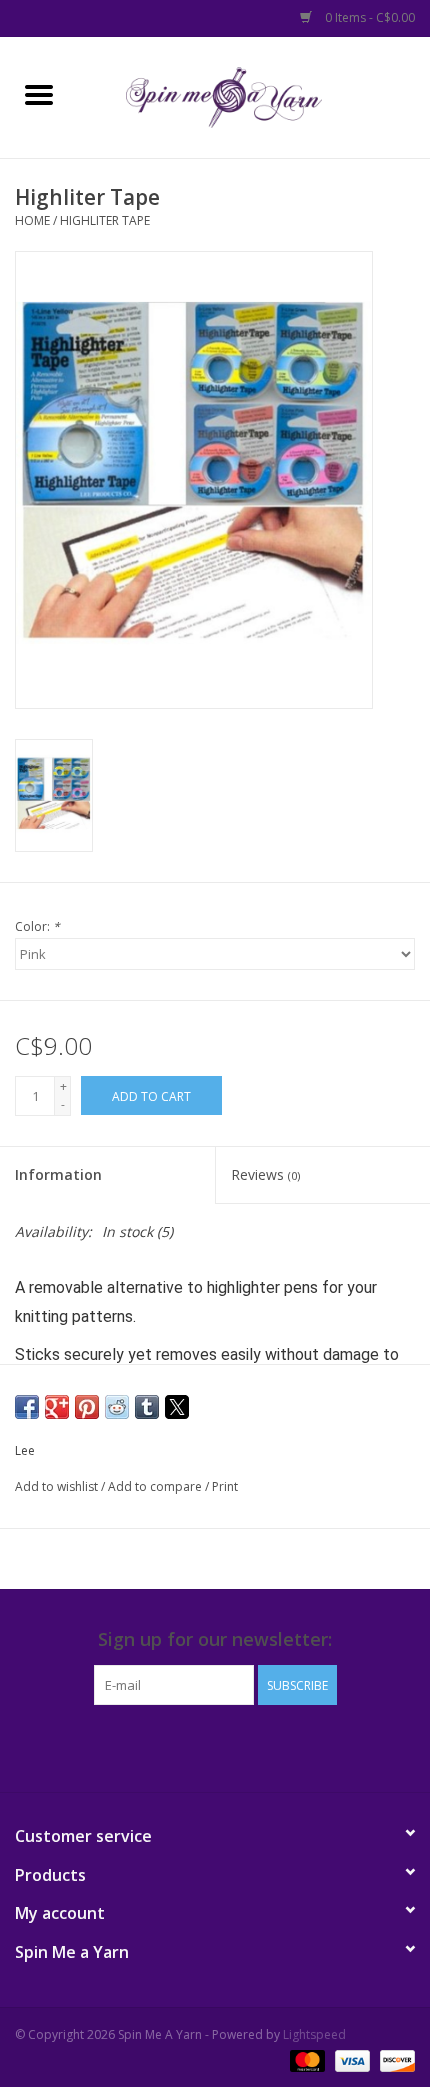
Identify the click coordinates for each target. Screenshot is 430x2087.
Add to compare (156, 1486)
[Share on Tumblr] (147, 1407)
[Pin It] (87, 1407)
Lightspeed (314, 2034)
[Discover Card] (394, 2059)
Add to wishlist (58, 1486)
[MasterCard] (305, 2059)
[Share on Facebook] (27, 1407)
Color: (37, 926)
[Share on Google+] (57, 1407)
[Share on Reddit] (117, 1407)
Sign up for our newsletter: (215, 1639)
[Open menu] (39, 94)
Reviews (265, 1174)
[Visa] (350, 2059)
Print (225, 1486)
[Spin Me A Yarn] (254, 95)
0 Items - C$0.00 (368, 17)
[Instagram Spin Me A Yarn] (233, 1746)
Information (58, 1174)
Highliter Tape (105, 220)
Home (32, 220)
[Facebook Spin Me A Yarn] (197, 1746)
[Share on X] (177, 1407)
